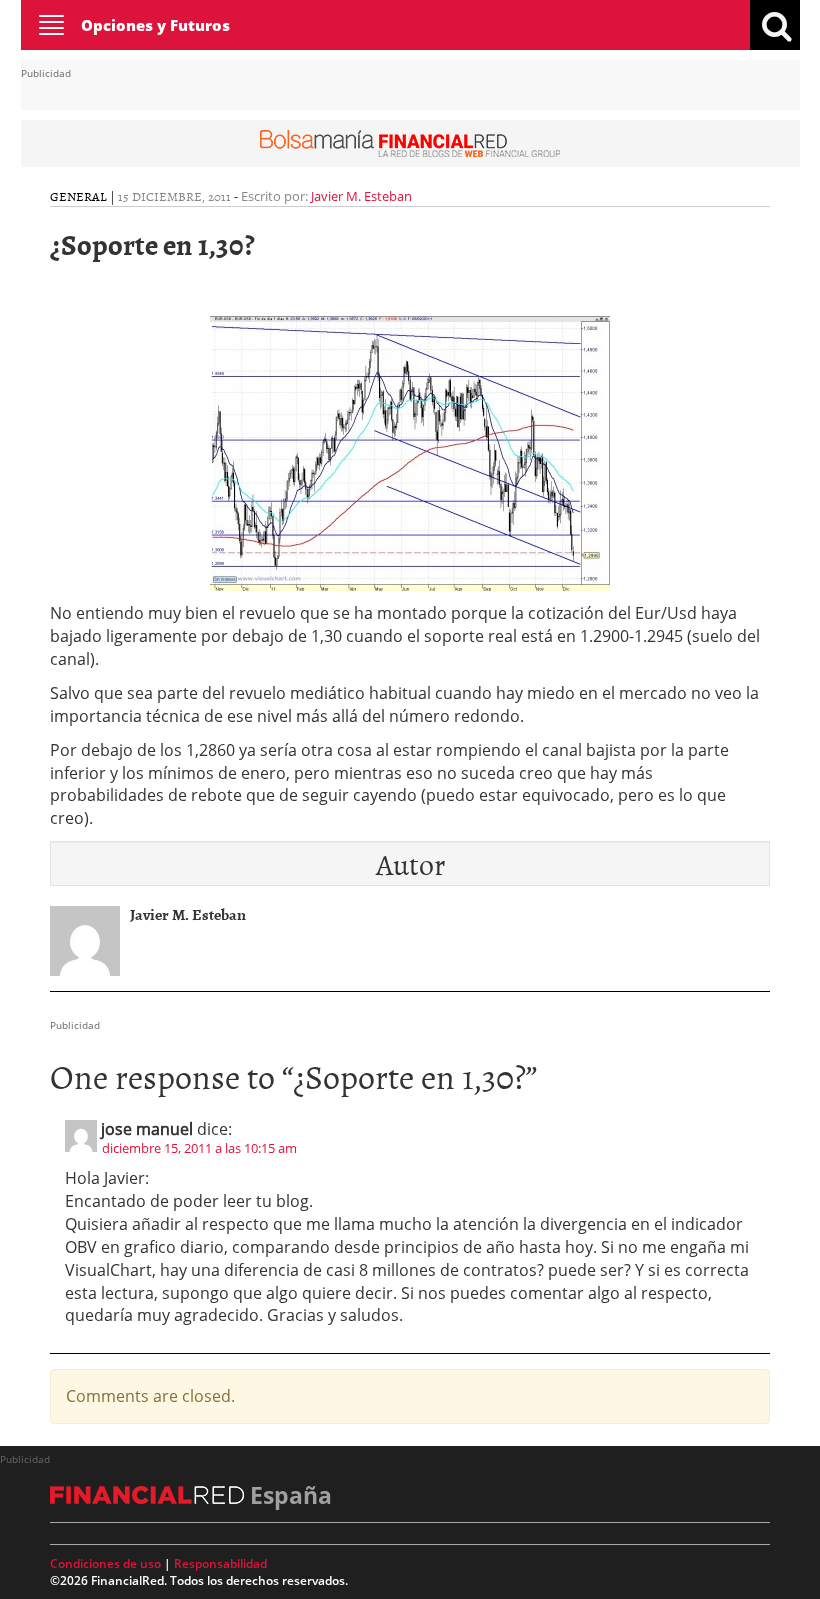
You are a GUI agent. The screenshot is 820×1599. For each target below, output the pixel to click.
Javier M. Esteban (361, 196)
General (78, 196)
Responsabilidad (220, 1563)
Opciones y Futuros (155, 25)
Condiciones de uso (105, 1563)
